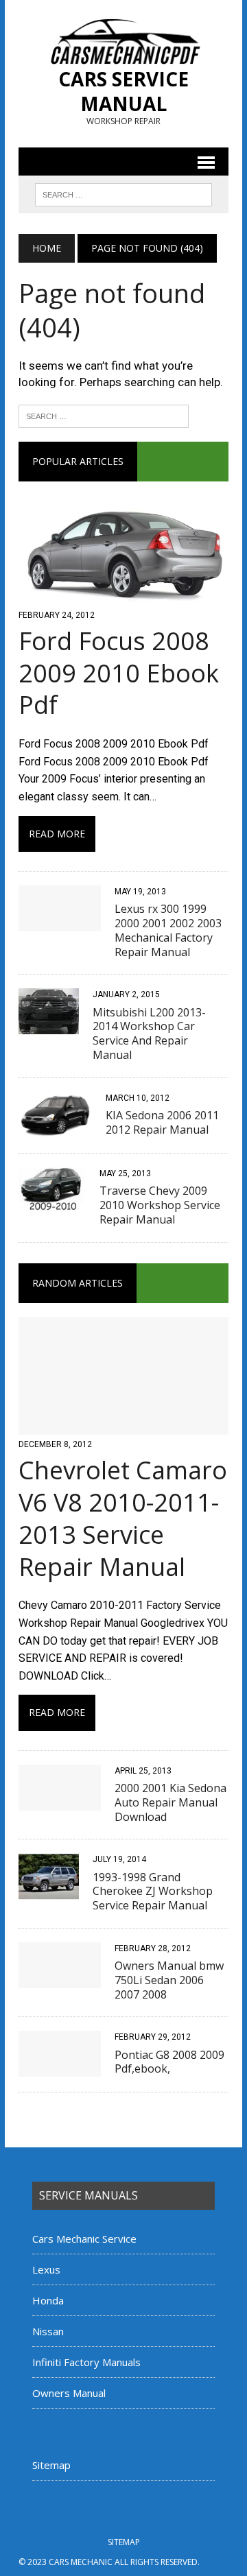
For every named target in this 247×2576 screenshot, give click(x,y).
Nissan (48, 2331)
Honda (48, 2300)
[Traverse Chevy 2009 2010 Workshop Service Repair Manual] (52, 1205)
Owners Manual (69, 2393)
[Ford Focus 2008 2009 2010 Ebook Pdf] (123, 596)
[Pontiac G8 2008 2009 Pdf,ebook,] (60, 2068)
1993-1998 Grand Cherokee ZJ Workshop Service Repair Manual (153, 1892)
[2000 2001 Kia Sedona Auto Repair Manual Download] (60, 1801)
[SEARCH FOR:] (123, 193)
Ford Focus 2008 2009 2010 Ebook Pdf (119, 673)
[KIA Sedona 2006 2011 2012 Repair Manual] (55, 1129)
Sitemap (51, 2465)
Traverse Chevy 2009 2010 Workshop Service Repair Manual (160, 1205)
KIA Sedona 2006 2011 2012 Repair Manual (162, 1122)
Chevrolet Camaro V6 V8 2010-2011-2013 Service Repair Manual (123, 1518)
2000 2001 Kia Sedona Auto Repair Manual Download (170, 1802)
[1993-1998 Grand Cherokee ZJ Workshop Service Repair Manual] (49, 1891)
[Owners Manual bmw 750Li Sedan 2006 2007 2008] (60, 1979)
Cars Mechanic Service (84, 2239)
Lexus (46, 2269)
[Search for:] (104, 415)
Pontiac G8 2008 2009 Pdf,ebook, (169, 2062)
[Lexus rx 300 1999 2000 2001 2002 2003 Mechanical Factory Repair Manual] (60, 922)
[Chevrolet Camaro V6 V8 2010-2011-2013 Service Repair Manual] (123, 1426)
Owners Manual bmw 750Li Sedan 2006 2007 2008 (169, 1980)
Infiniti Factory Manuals (86, 2362)
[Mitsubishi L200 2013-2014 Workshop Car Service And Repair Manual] (49, 1026)
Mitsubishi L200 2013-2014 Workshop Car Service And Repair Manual (149, 1034)
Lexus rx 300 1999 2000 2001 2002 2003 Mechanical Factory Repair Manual (168, 930)
